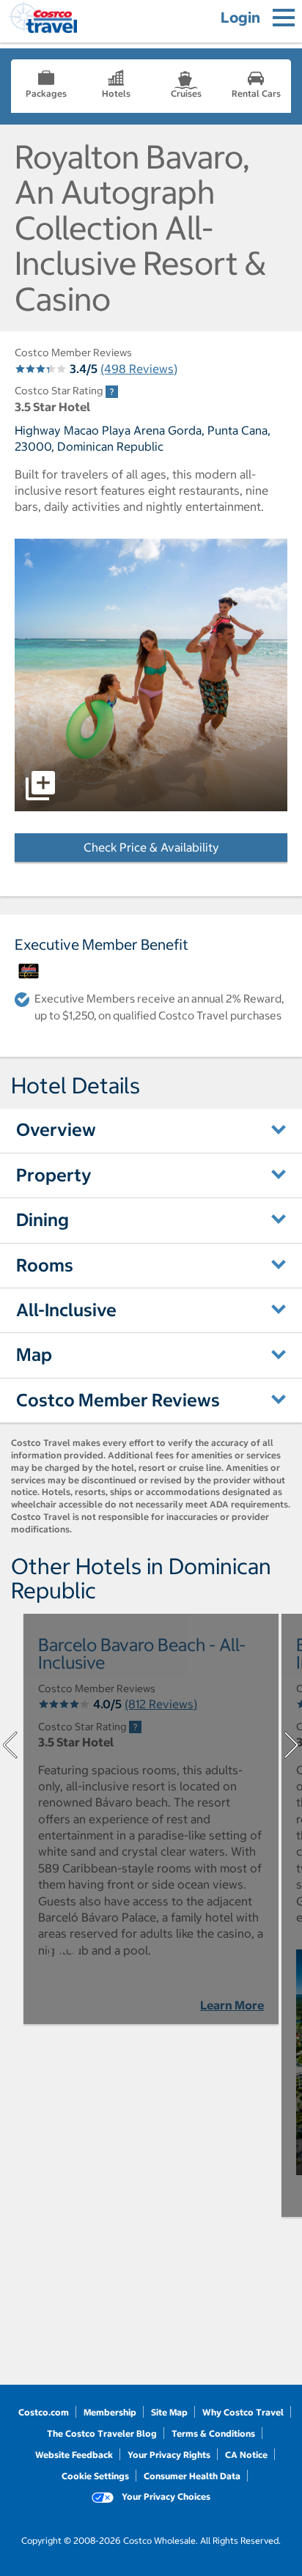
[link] (112, 392)
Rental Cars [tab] (256, 93)
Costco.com (44, 2412)
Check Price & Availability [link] (185, 847)
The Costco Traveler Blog (102, 2433)
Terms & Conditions (213, 2433)
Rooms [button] (45, 1265)
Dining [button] (43, 1219)
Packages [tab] (46, 93)
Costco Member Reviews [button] (118, 1400)
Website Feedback (74, 2455)
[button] (151, 675)
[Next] (292, 1745)
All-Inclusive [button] (66, 1310)
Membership (110, 2412)
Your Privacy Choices (165, 2496)
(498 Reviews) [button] (139, 369)
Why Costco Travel (243, 2412)
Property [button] (54, 1175)
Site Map (169, 2412)
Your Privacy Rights (169, 2455)
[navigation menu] (284, 18)
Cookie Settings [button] (95, 2476)
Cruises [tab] (186, 93)
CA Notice (246, 2455)
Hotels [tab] (116, 93)
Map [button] (34, 1354)
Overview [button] (56, 1129)
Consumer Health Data (192, 2476)
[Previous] (10, 1745)
